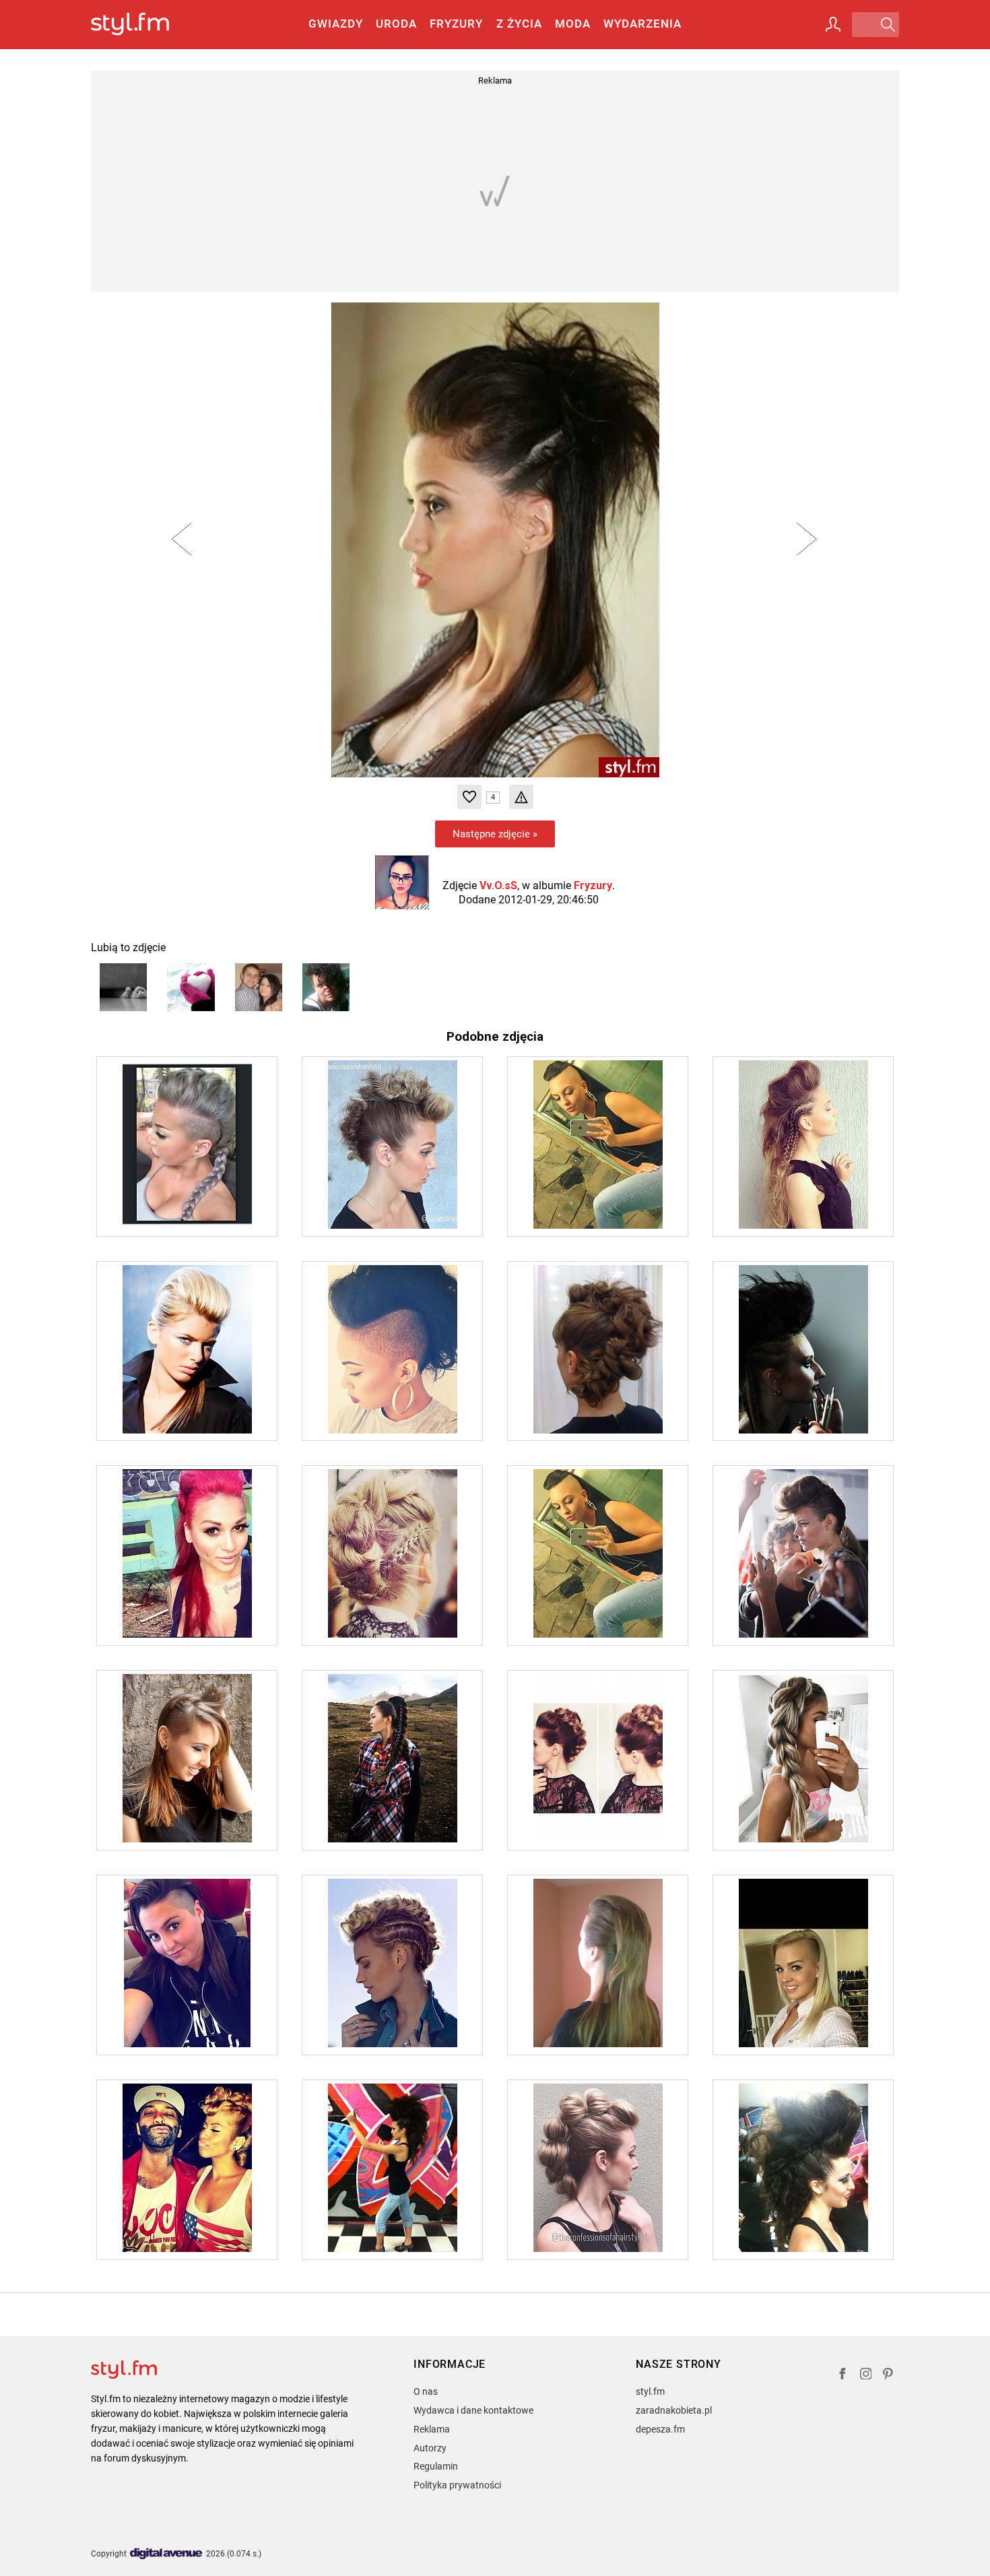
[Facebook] (843, 2376)
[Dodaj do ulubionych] (469, 797)
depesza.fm (660, 2429)
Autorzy (430, 2448)
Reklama (432, 2429)
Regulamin (436, 2466)
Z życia (519, 24)
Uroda (396, 24)
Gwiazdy (336, 24)
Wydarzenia (642, 24)
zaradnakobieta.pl (674, 2410)
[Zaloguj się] (833, 24)
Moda (573, 24)
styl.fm (650, 2391)
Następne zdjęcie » (495, 834)
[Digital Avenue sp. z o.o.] (166, 2554)
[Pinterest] (889, 2376)
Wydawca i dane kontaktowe (473, 2410)
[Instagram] (866, 2376)
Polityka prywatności (457, 2485)
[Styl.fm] (144, 25)
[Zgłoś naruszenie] (521, 797)
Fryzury (456, 24)
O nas (426, 2391)
